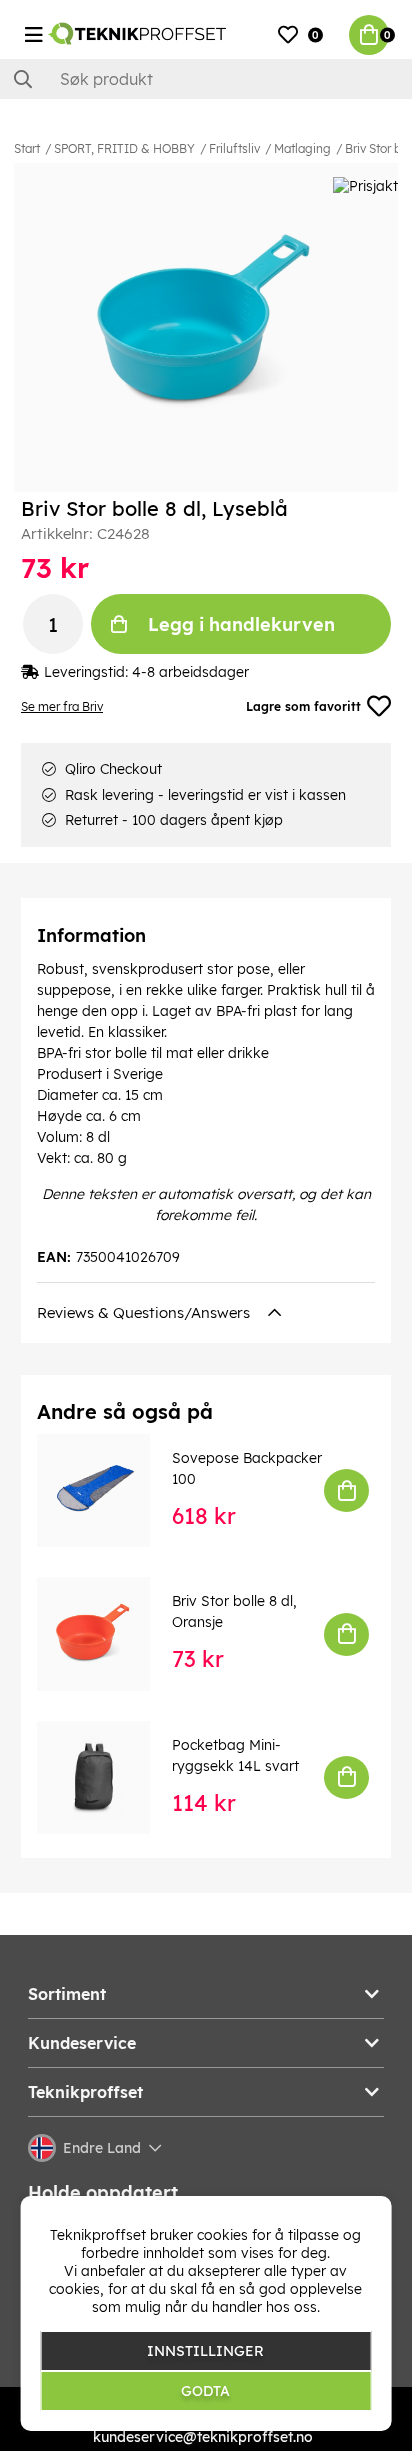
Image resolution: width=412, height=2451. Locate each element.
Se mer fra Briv (62, 706)
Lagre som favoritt (303, 706)
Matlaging (302, 148)
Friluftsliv (234, 148)
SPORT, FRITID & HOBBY (124, 148)
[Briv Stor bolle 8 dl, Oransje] (107, 1633)
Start (27, 148)
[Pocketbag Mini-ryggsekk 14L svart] (107, 1777)
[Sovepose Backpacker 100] (107, 1490)
